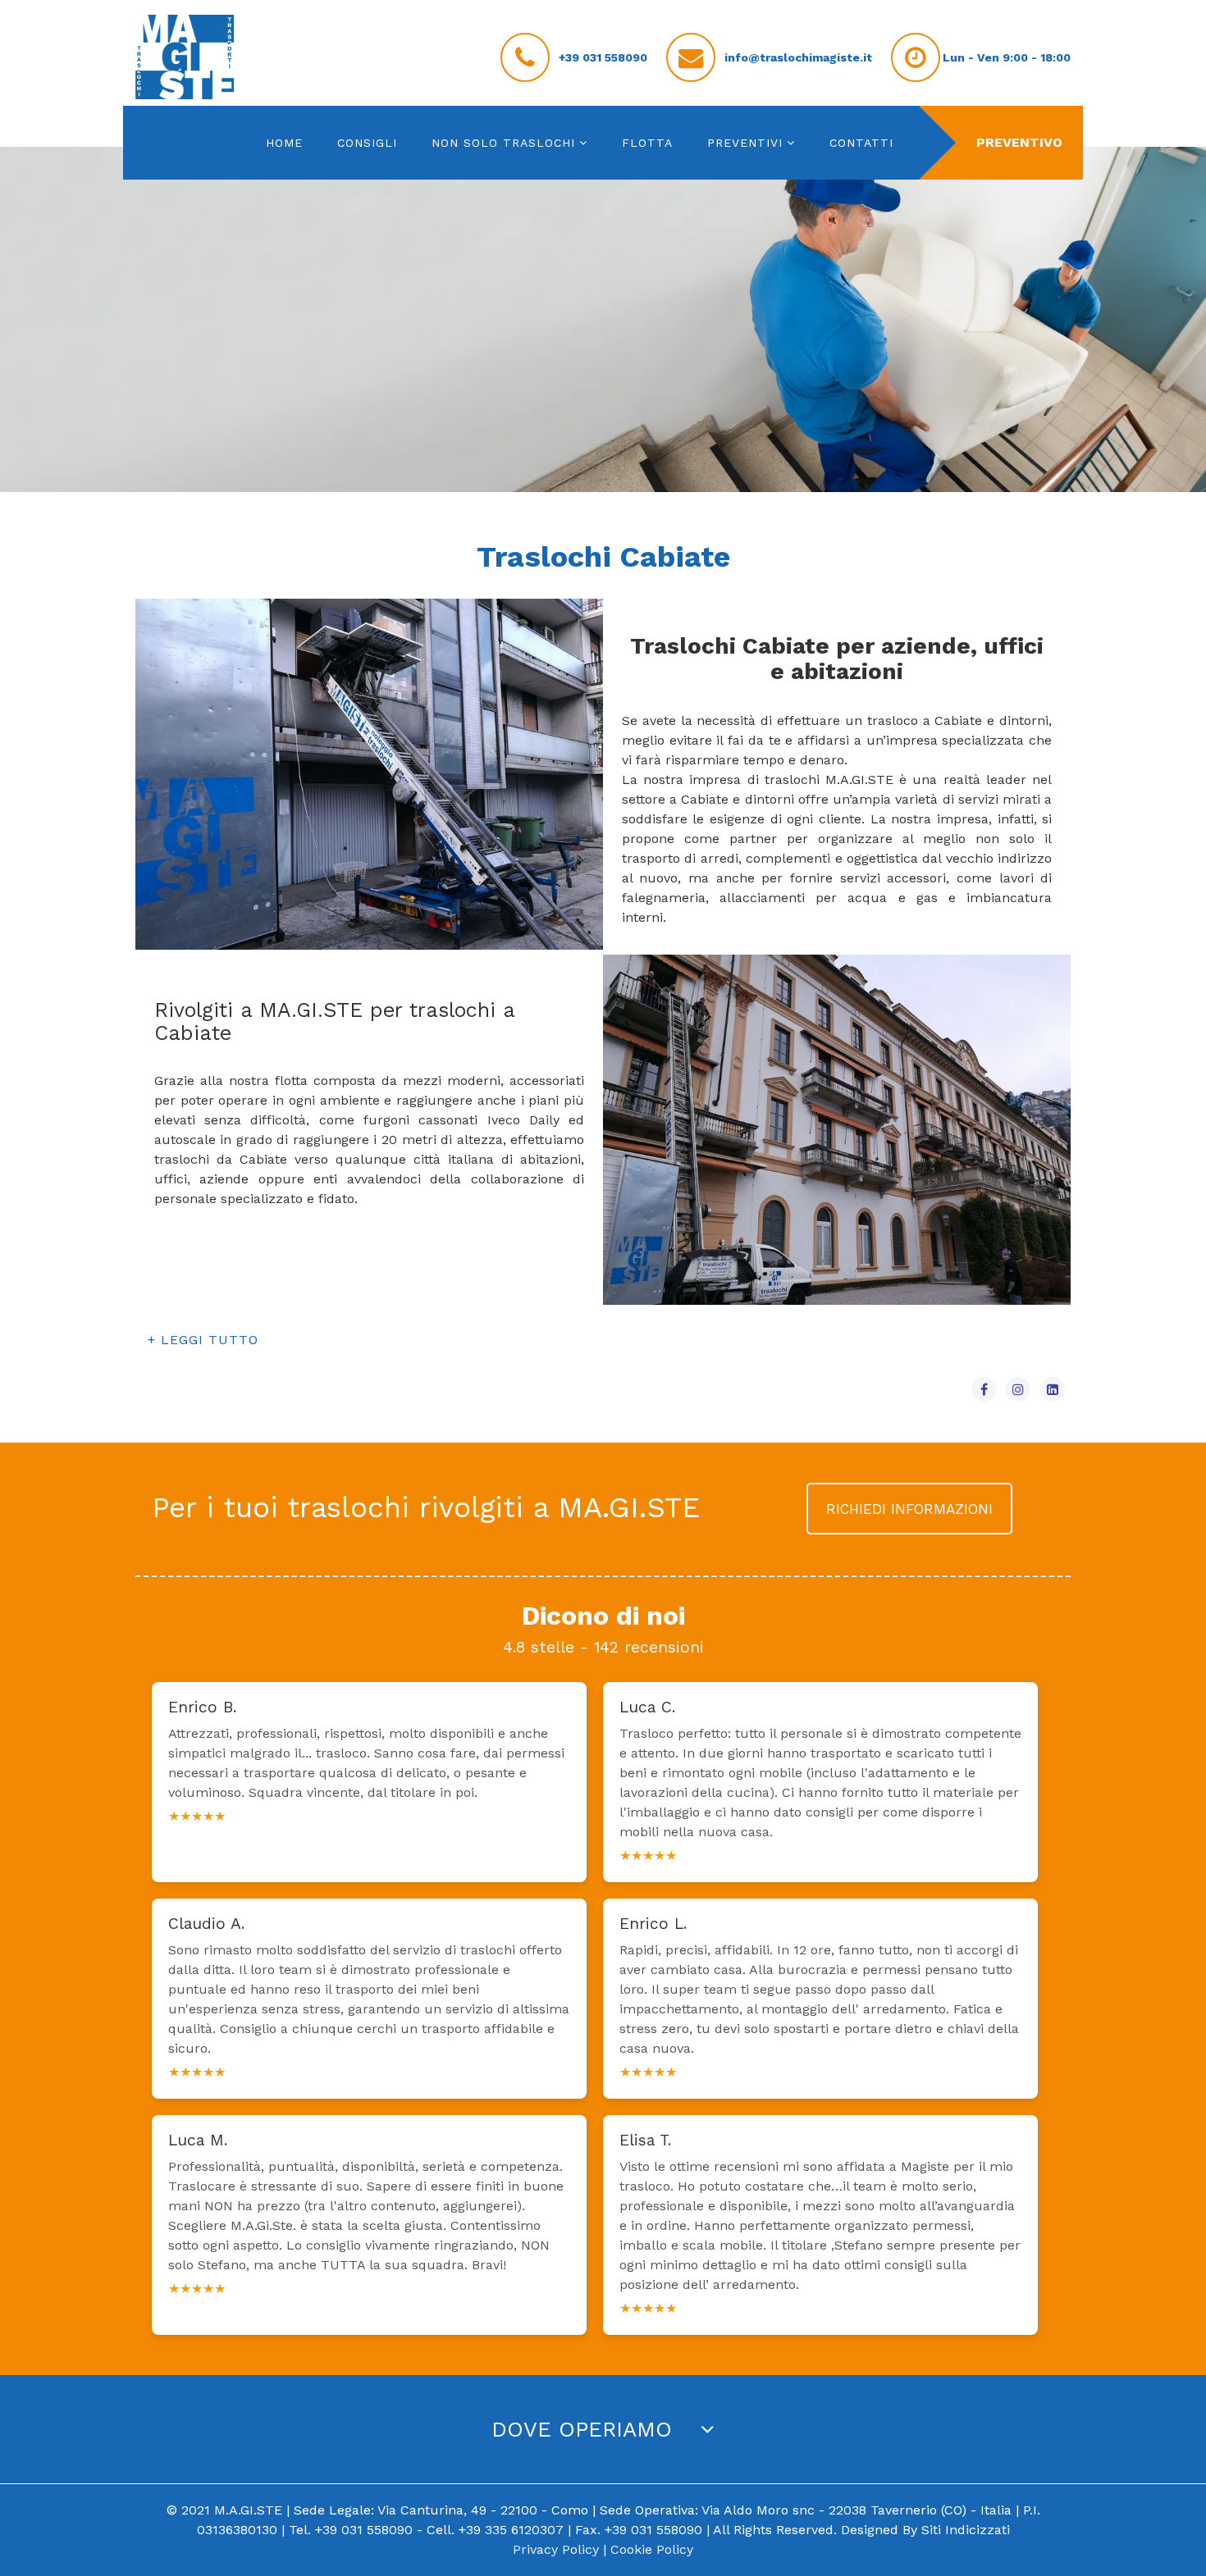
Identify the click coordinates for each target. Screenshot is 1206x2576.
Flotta (647, 143)
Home (284, 143)
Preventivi (745, 143)
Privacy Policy (556, 2549)
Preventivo (1019, 142)
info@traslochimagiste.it (798, 57)
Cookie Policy (652, 2549)
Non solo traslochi (503, 143)
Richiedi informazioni (909, 1509)
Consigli (367, 143)
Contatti (861, 143)
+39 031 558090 (603, 57)
